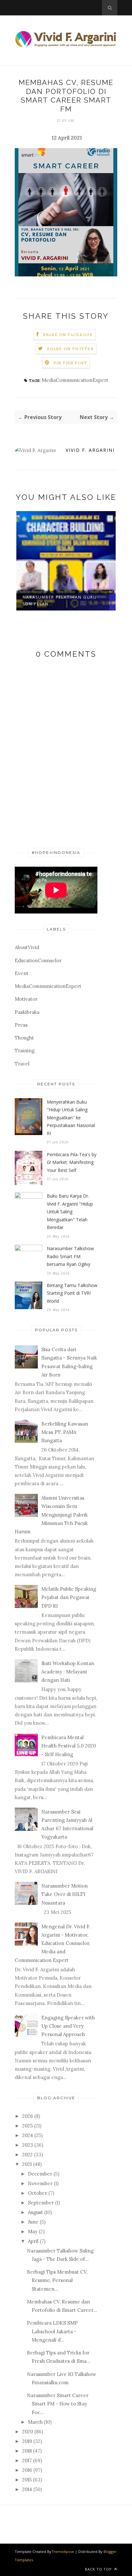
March (35, 2422)
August (35, 2212)
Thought (24, 1038)
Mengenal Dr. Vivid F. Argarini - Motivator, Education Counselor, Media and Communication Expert (53, 1943)
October (37, 2193)
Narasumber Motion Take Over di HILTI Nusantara (65, 1894)
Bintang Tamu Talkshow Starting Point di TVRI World (72, 1293)
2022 (27, 2155)
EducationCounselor (38, 960)
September (41, 2203)
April (33, 2241)
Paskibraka (27, 1012)
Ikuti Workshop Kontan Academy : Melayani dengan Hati (68, 1672)
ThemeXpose (63, 2551)
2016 (27, 2470)
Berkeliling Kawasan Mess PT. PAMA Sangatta (65, 1432)
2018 (27, 2451)
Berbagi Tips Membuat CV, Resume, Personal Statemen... (57, 2280)
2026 (28, 2116)
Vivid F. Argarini (90, 450)
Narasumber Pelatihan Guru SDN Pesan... (60, 601)
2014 (27, 2489)
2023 (28, 2145)
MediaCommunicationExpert (75, 380)
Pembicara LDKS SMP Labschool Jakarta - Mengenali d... (52, 2331)
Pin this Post (70, 363)
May (33, 2231)
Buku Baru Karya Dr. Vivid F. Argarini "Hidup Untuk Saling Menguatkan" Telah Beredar (70, 1212)
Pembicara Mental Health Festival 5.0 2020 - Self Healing (69, 1746)
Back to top (99, 2569)
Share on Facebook (68, 335)
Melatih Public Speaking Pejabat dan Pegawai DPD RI (69, 1597)
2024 (28, 2135)
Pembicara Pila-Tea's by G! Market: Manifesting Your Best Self (72, 1162)
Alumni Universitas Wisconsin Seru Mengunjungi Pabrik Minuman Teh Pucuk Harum (51, 1515)
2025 (27, 2126)
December (40, 2174)
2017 (27, 2460)
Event (22, 973)
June (33, 2222)
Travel (22, 1064)
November (40, 2183)
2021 (27, 2164)
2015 (27, 2480)
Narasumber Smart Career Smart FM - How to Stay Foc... (58, 2404)
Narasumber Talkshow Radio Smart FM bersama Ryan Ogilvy (70, 1256)
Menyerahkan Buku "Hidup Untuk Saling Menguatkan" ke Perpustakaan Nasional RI (71, 1118)
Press (21, 1025)
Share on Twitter (70, 349)
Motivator (26, 999)
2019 (27, 2441)
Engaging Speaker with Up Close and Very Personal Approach (68, 2026)
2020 (28, 2432)
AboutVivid (27, 947)
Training (25, 1051)
